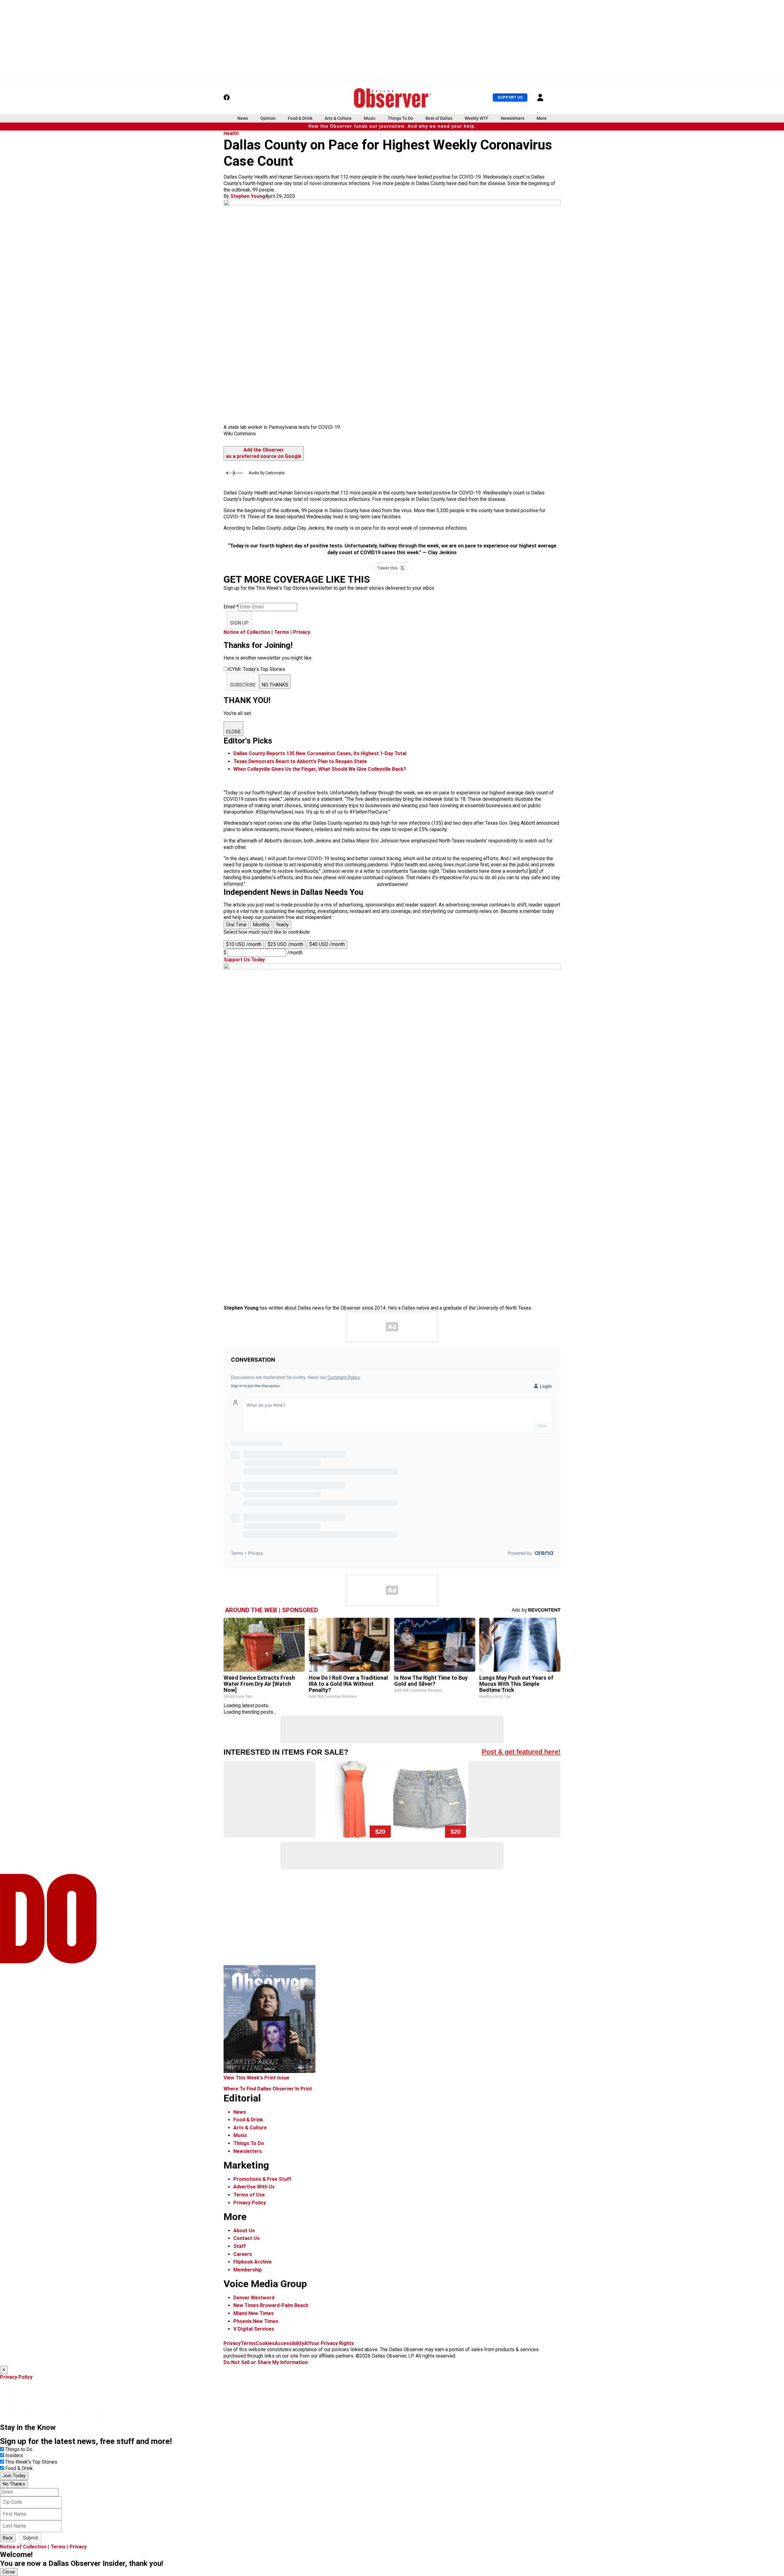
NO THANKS (275, 685)
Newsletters (513, 118)
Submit (30, 2538)
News (243, 118)
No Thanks (14, 2484)
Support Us (510, 97)
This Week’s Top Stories (31, 2462)
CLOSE (233, 732)
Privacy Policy (250, 2203)
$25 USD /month (285, 944)
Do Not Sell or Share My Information (266, 2362)
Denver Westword (254, 2298)
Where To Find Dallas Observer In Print (268, 2089)
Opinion (268, 118)
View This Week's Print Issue (256, 2078)
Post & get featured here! (521, 1752)
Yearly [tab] (282, 925)
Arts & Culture (338, 118)
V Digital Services (254, 2329)
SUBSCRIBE (243, 685)
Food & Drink (300, 118)
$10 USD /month (244, 944)
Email (231, 607)
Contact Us (247, 2238)
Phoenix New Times (256, 2321)
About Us (244, 2231)
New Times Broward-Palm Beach (271, 2305)
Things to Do (19, 2449)
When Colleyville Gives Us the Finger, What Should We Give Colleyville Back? (320, 769)
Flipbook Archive (253, 2262)
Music (370, 118)
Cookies (265, 2343)
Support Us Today (244, 960)
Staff (240, 2246)
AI (306, 2343)
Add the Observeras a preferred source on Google (264, 453)
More (542, 118)
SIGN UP (239, 623)
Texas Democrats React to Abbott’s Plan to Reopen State (300, 761)
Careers (243, 2254)
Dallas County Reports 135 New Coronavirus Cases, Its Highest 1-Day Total (320, 753)
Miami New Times (254, 2313)
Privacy (302, 632)
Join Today (14, 2476)
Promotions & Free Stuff (262, 2179)
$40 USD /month (327, 944)
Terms (282, 632)
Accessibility (289, 2343)
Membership (248, 2270)
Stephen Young (248, 196)
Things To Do (400, 118)
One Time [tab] (236, 925)
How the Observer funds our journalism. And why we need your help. (392, 126)
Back (8, 2538)
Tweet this (387, 568)
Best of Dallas (439, 118)
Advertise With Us (254, 2187)
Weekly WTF (477, 118)
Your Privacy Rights (331, 2343)
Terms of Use (249, 2195)
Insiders (14, 2455)
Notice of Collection (247, 632)
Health (231, 133)
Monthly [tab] (261, 925)
